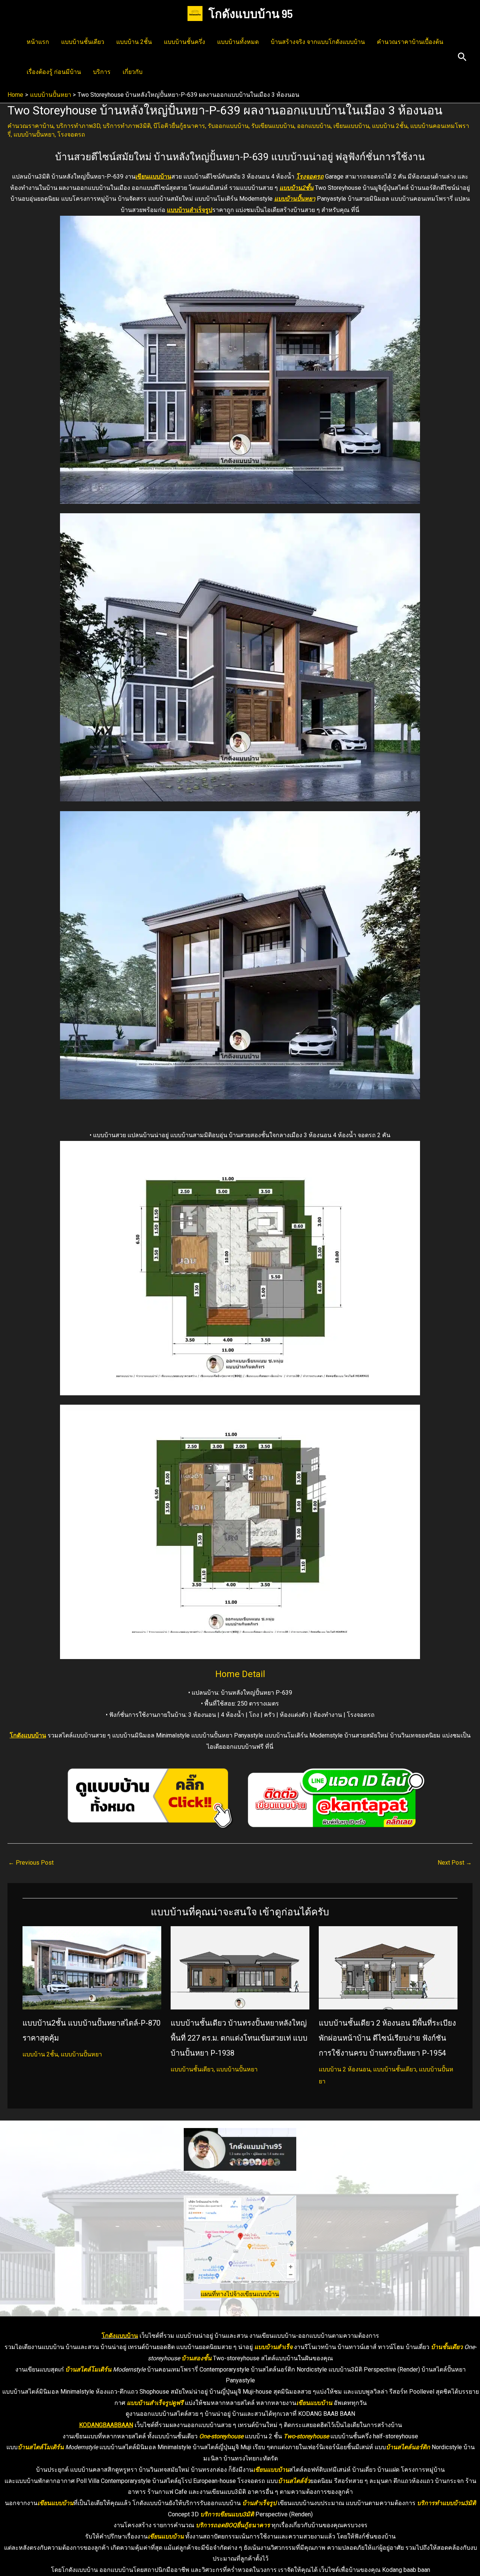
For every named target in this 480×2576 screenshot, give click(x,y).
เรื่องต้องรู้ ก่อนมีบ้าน (54, 72)
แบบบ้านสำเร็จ (273, 2347)
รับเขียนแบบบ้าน (273, 126)
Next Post (455, 1863)
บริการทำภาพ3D (78, 126)
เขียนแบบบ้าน (351, 126)
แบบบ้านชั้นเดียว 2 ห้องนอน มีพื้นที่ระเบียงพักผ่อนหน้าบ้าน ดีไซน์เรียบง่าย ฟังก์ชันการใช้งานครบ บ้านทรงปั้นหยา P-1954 (387, 2038)
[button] (462, 57)
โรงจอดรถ (71, 135)
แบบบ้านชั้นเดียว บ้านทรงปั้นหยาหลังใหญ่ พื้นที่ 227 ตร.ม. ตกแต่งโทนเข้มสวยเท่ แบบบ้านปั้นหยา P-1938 (239, 2038)
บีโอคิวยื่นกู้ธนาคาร (179, 126)
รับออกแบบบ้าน (228, 126)
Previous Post (31, 1863)
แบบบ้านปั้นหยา (34, 135)
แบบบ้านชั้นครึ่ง (184, 42)
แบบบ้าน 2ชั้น (134, 42)
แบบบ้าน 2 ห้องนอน (345, 2069)
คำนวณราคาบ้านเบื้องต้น (410, 42)
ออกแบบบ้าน (314, 126)
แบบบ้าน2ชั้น (296, 188)
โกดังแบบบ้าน (28, 1735)
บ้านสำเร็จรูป (259, 2503)
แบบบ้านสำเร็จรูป (190, 210)
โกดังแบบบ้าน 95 (251, 13)
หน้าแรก (38, 42)
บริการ (102, 72)
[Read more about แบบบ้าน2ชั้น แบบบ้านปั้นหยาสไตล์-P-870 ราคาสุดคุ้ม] (92, 1967)
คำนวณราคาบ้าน (31, 126)
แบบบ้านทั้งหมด (238, 42)
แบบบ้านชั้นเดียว (83, 42)
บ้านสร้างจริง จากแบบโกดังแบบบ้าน (318, 42)
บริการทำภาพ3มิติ (127, 126)
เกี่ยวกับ (133, 72)
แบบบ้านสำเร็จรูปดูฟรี (155, 2403)
